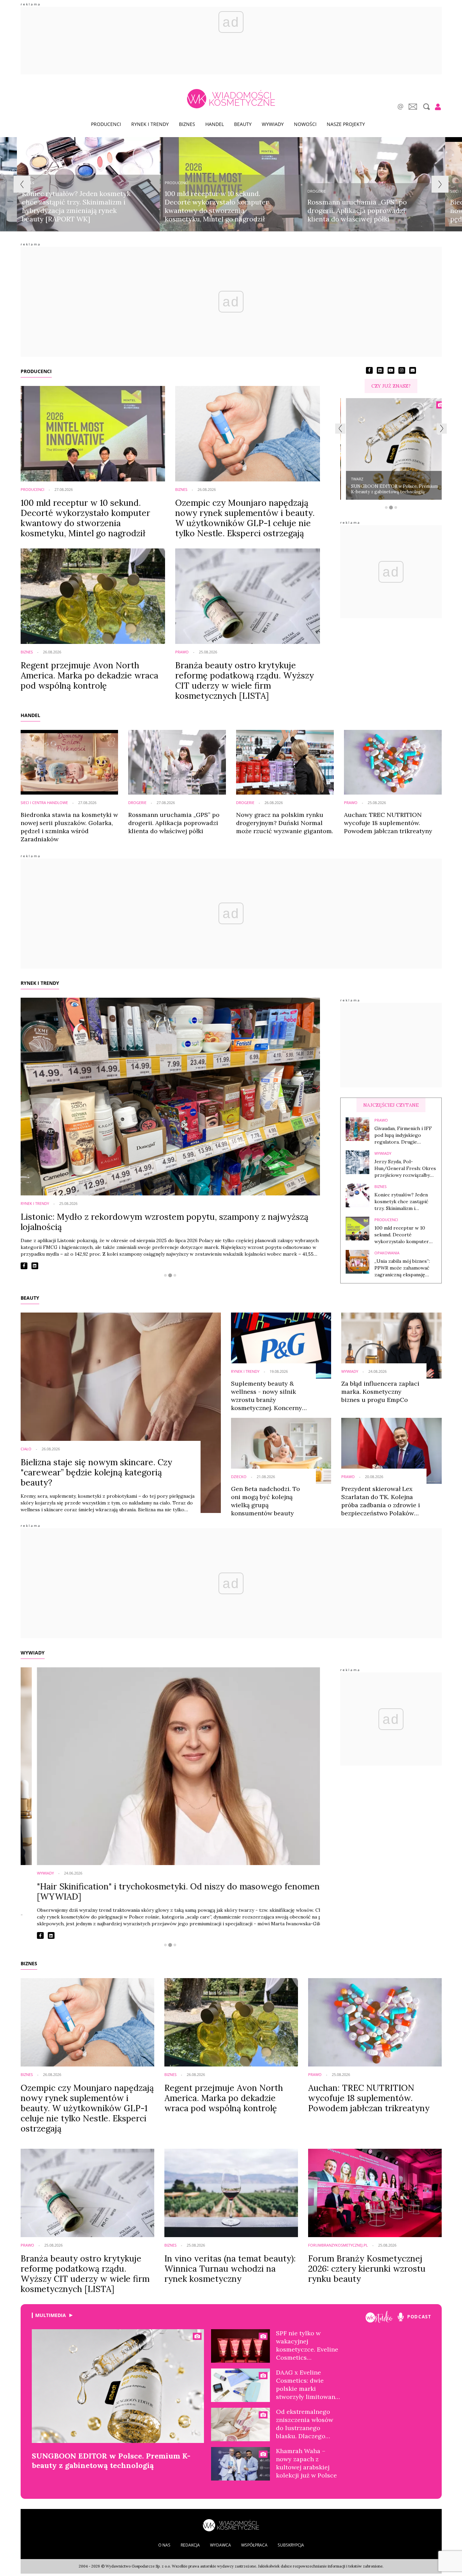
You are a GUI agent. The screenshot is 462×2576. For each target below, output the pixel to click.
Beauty (243, 124)
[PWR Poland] (231, 2525)
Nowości (305, 124)
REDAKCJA (190, 2545)
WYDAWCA (221, 2545)
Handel (215, 124)
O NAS (164, 2545)
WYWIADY (33, 1653)
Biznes (187, 124)
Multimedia (51, 2315)
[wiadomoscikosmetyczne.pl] (231, 99)
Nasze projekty (346, 124)
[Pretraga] (426, 107)
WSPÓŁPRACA (254, 2545)
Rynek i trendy (150, 124)
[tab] (386, 507)
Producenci (106, 124)
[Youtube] (379, 2317)
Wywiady (273, 124)
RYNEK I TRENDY (40, 983)
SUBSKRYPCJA (291, 2545)
